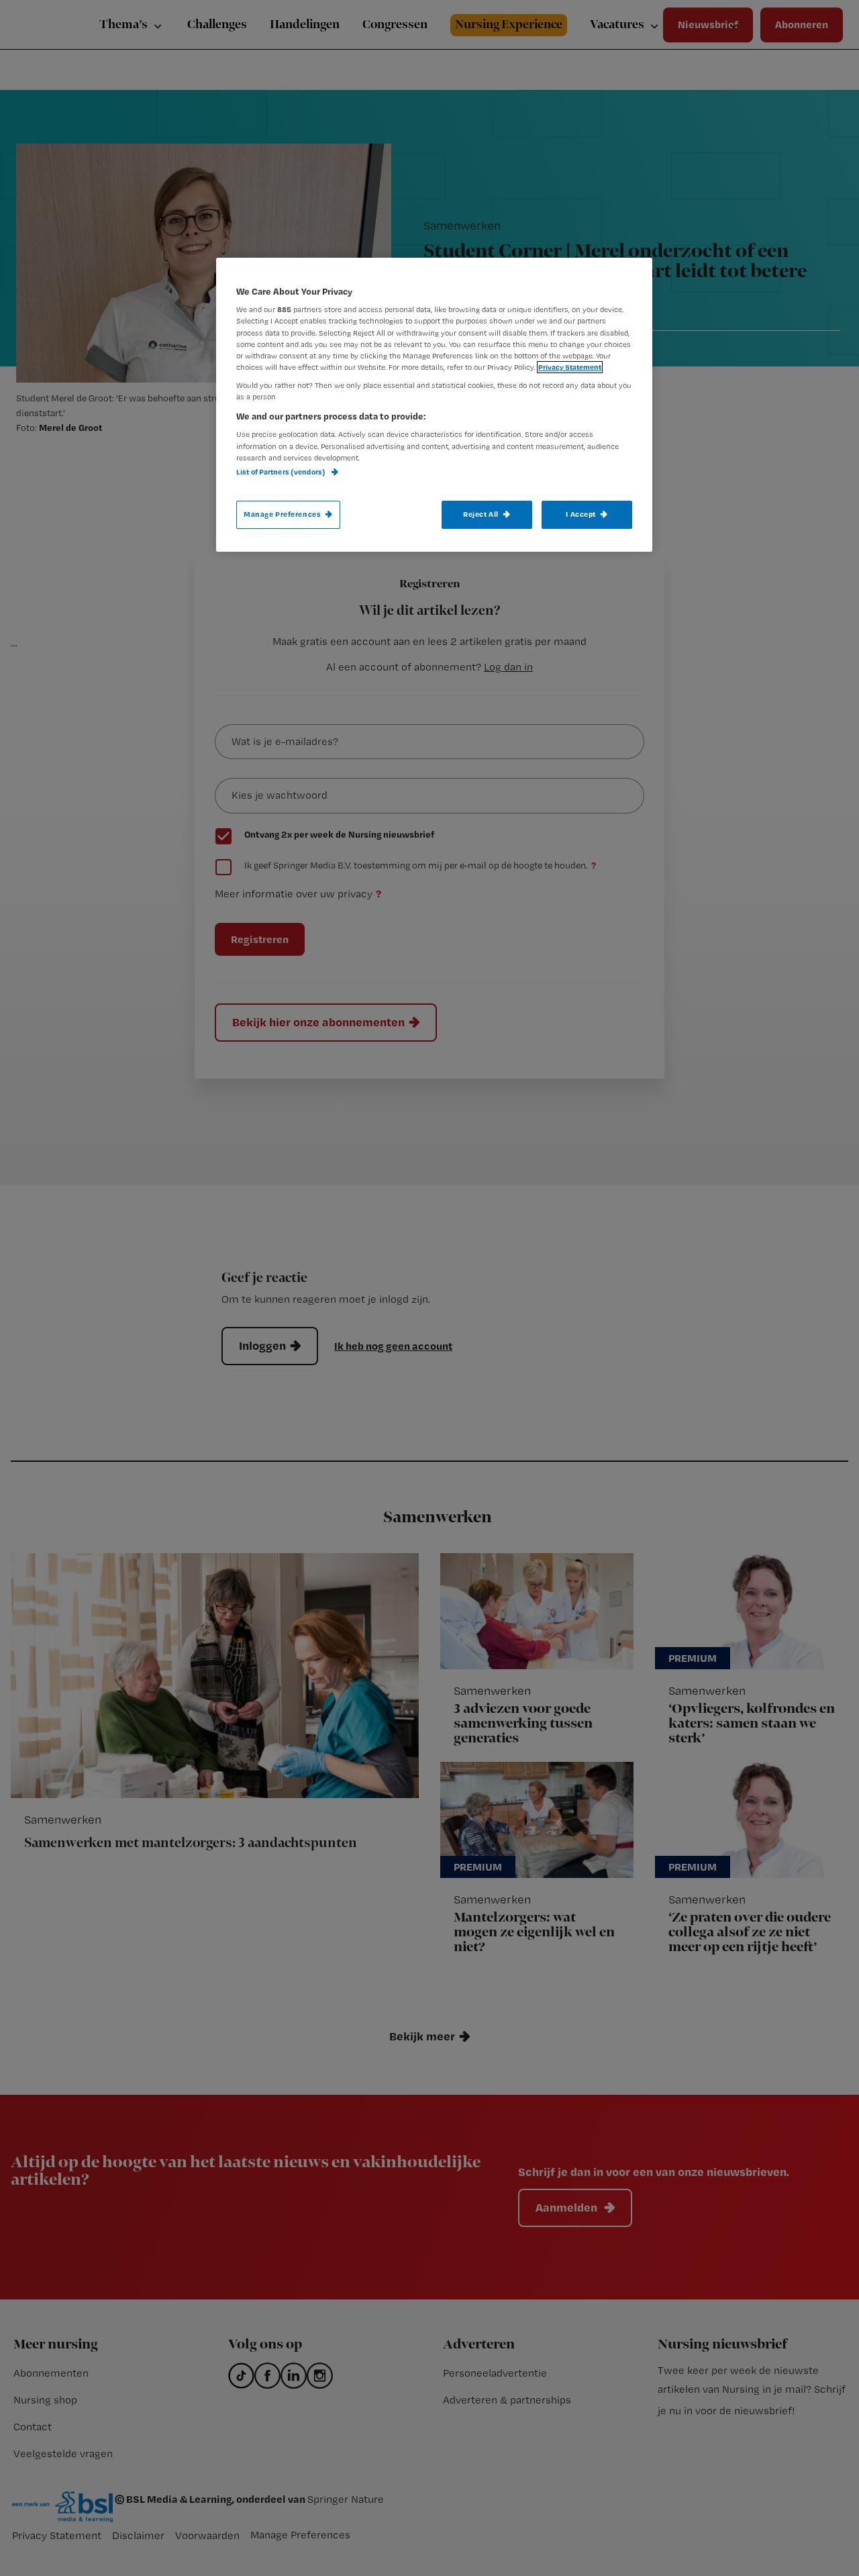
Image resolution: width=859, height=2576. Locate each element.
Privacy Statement (570, 367)
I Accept (581, 514)
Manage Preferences (282, 514)
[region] (434, 405)
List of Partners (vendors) (282, 472)
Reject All (481, 514)
